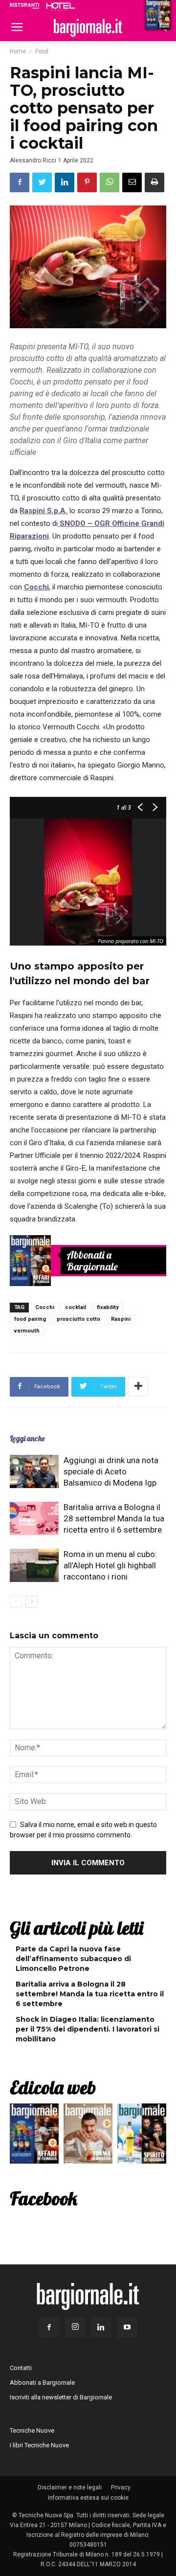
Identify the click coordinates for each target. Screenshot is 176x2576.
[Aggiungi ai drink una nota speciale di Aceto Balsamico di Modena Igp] (34, 1472)
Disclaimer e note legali (70, 2487)
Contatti (21, 2368)
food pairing (30, 1319)
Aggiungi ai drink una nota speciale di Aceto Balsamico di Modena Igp (111, 1471)
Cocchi (36, 587)
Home (18, 51)
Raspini (121, 1319)
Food (42, 51)
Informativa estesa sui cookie (88, 2498)
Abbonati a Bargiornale (92, 1261)
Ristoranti (24, 6)
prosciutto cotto (78, 1319)
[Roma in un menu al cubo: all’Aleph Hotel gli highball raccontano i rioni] (34, 1566)
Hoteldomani (61, 6)
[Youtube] (127, 2327)
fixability (108, 1307)
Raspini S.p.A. (44, 511)
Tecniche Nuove (32, 2430)
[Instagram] (75, 2327)
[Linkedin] (101, 2327)
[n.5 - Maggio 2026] (142, 2136)
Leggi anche (27, 1438)
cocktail (76, 1307)
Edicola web (53, 2087)
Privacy (121, 2487)
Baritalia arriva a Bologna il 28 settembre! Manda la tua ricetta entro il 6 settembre (114, 1518)
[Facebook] (49, 2327)
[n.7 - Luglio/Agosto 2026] (30, 1261)
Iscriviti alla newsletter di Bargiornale (61, 2397)
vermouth (27, 1331)
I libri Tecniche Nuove (39, 2445)
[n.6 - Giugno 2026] (88, 2136)
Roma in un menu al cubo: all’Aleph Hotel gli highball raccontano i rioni (110, 1565)
